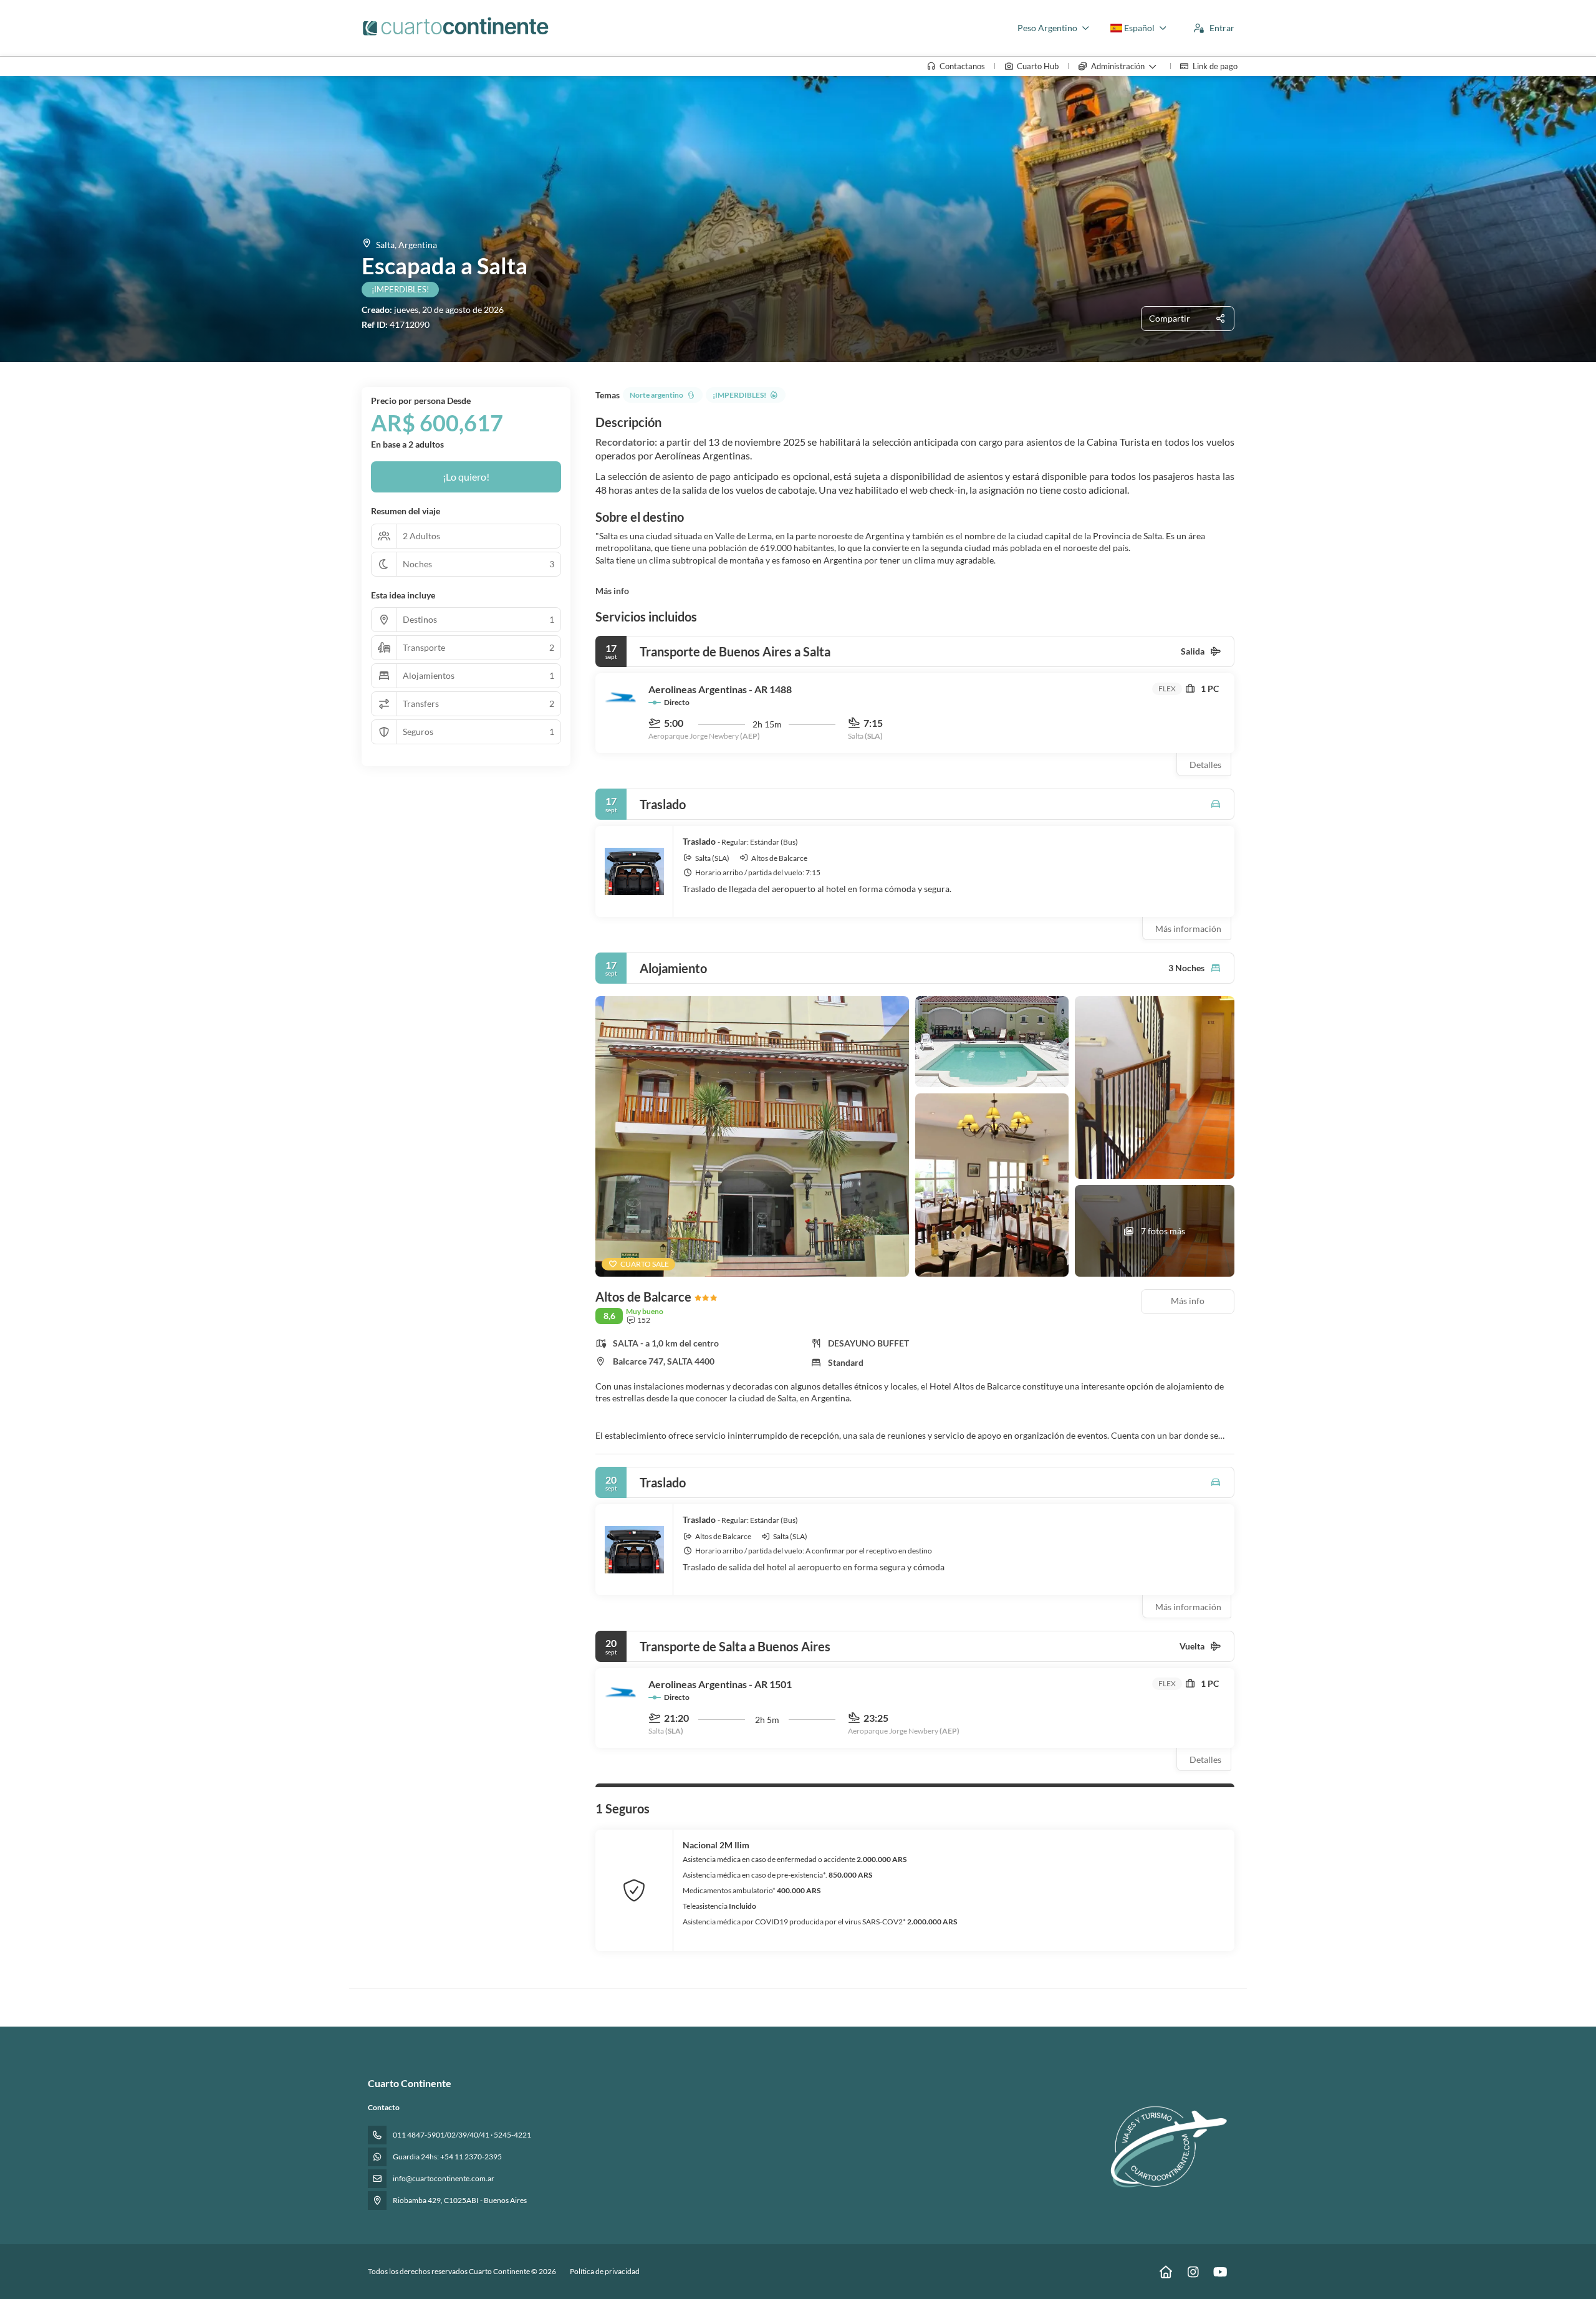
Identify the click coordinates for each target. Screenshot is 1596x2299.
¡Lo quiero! (466, 477)
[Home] (1166, 2272)
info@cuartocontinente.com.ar (444, 2178)
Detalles (1205, 765)
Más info (612, 591)
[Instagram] (1193, 2272)
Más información (1188, 929)
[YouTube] (1220, 2272)
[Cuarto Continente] (1165, 2145)
